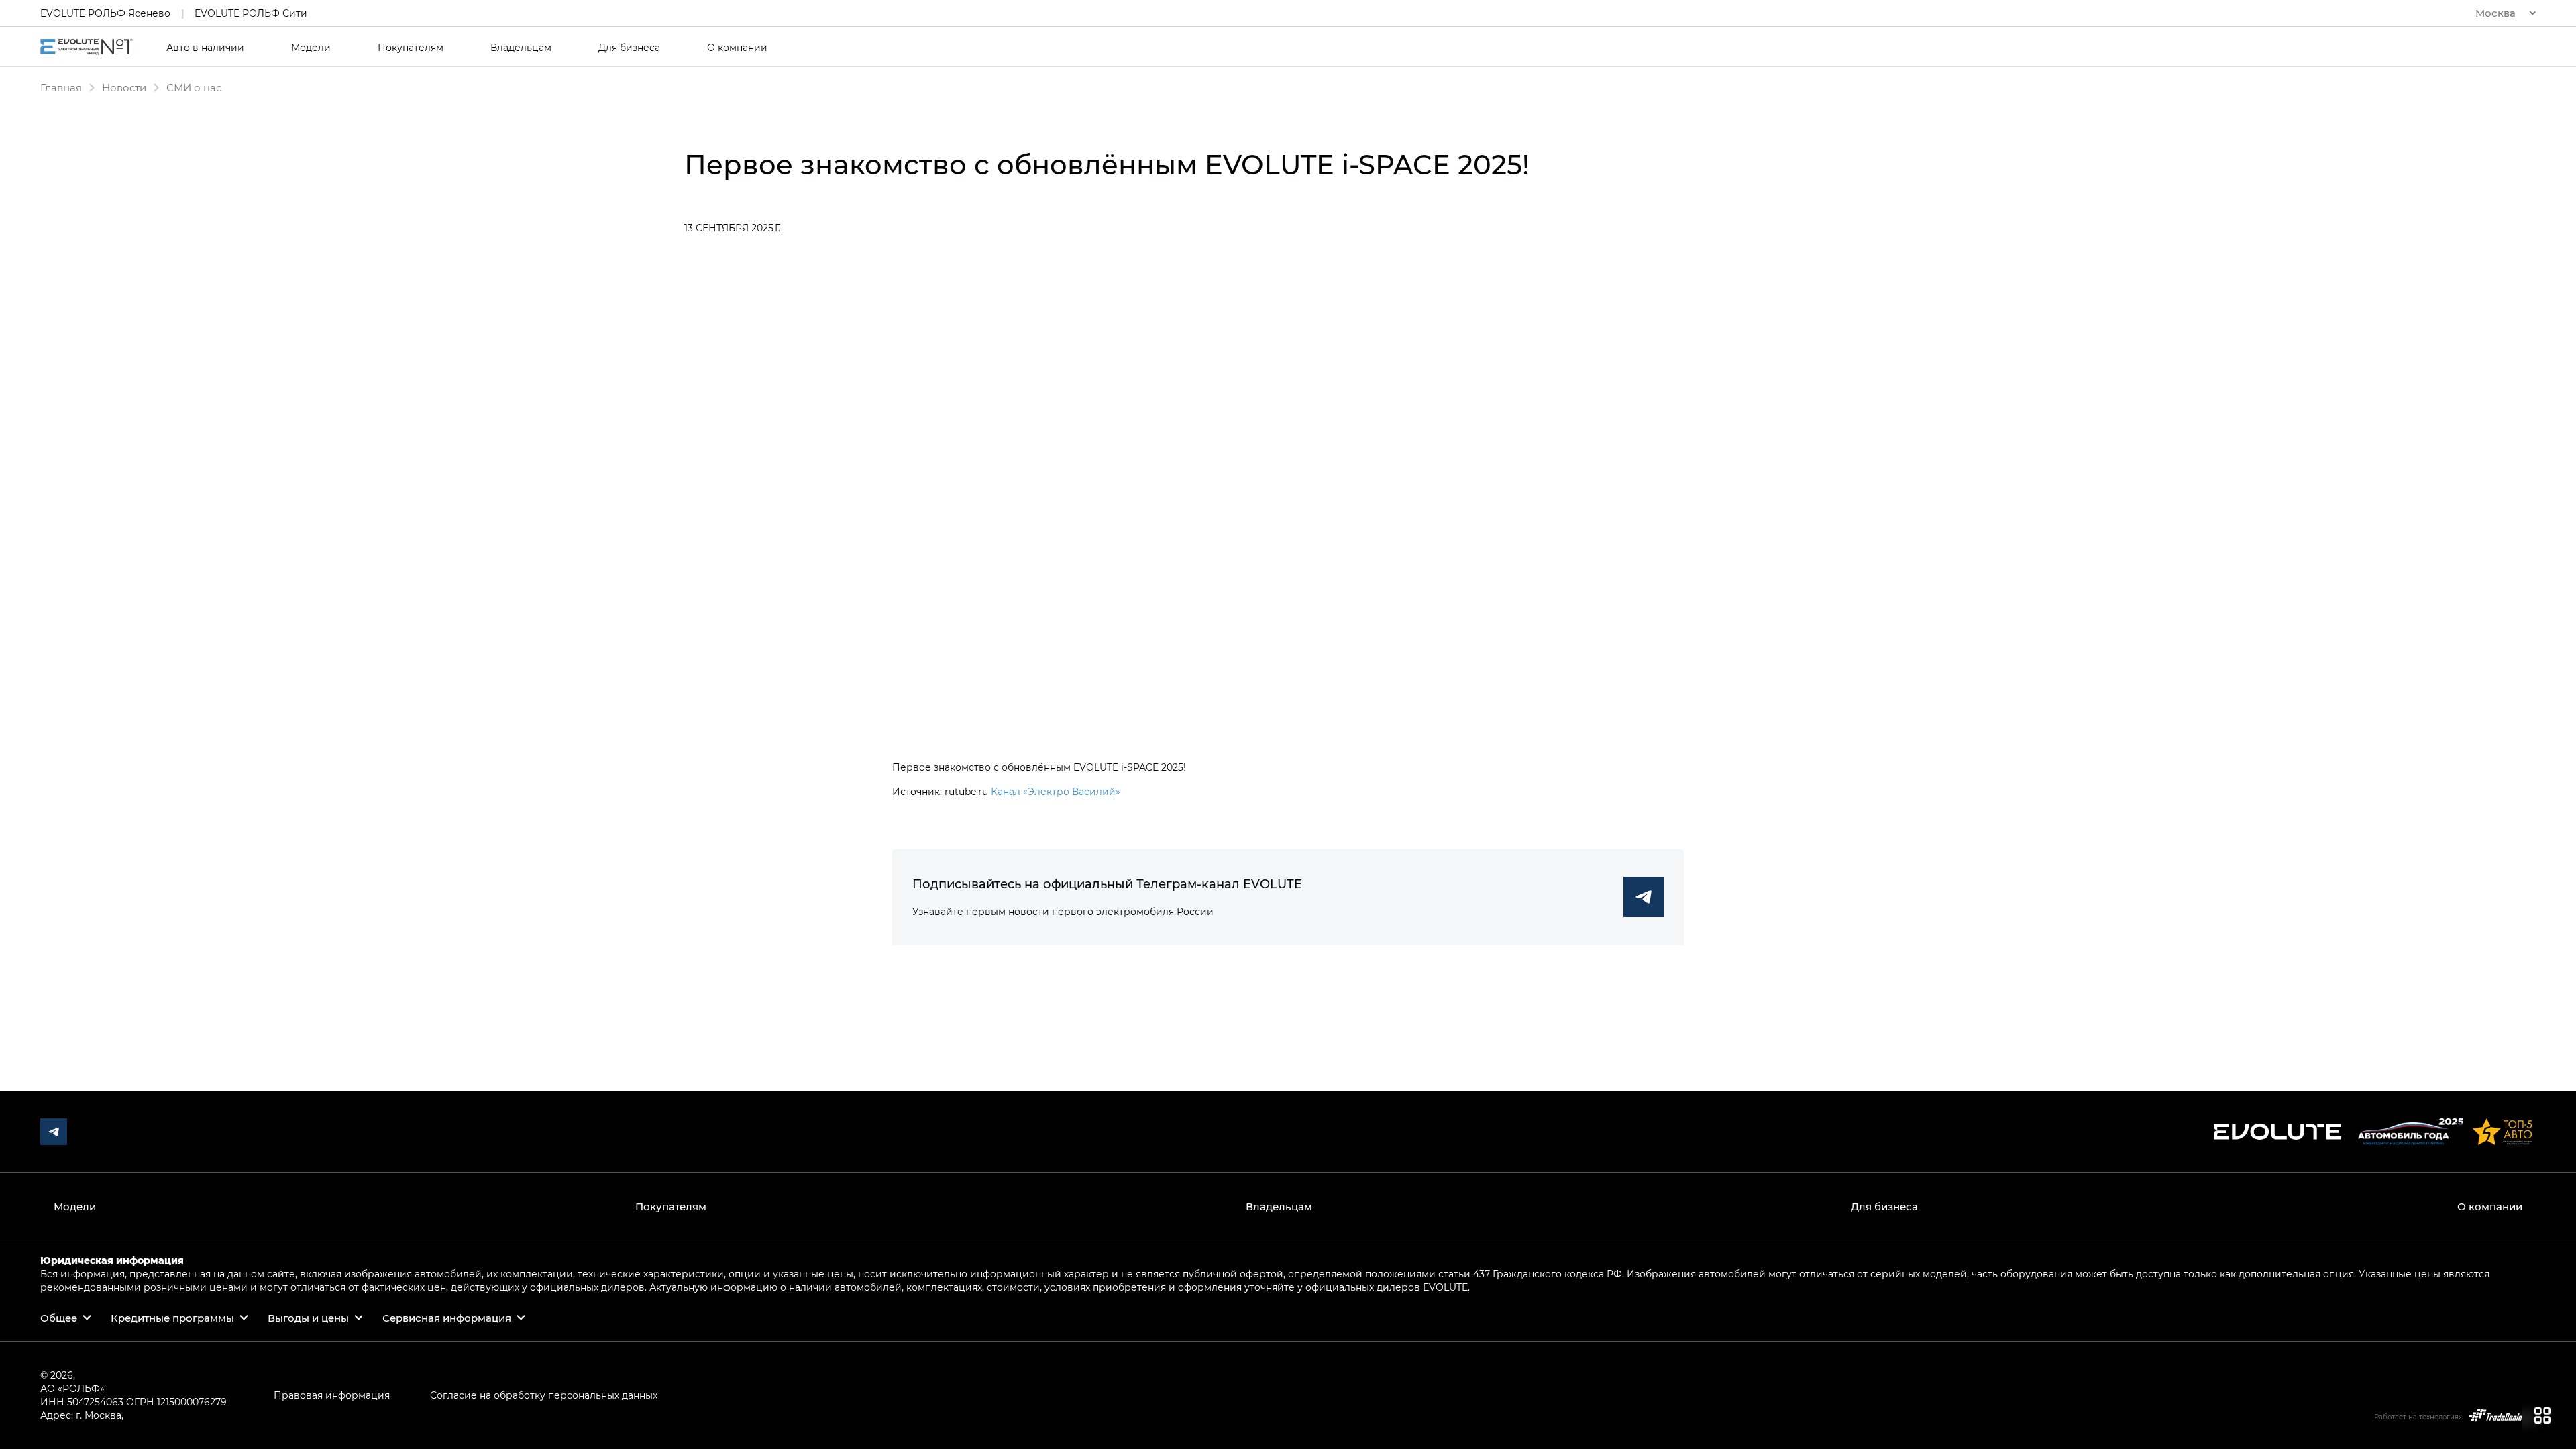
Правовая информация (332, 1395)
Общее (59, 1318)
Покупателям (411, 48)
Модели (311, 48)
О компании (737, 48)
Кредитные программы (172, 1318)
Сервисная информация (447, 1318)
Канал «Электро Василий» (1056, 791)
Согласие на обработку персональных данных (544, 1395)
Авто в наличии (205, 48)
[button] (2506, 13)
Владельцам (521, 48)
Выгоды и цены (308, 1318)
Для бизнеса (629, 48)
